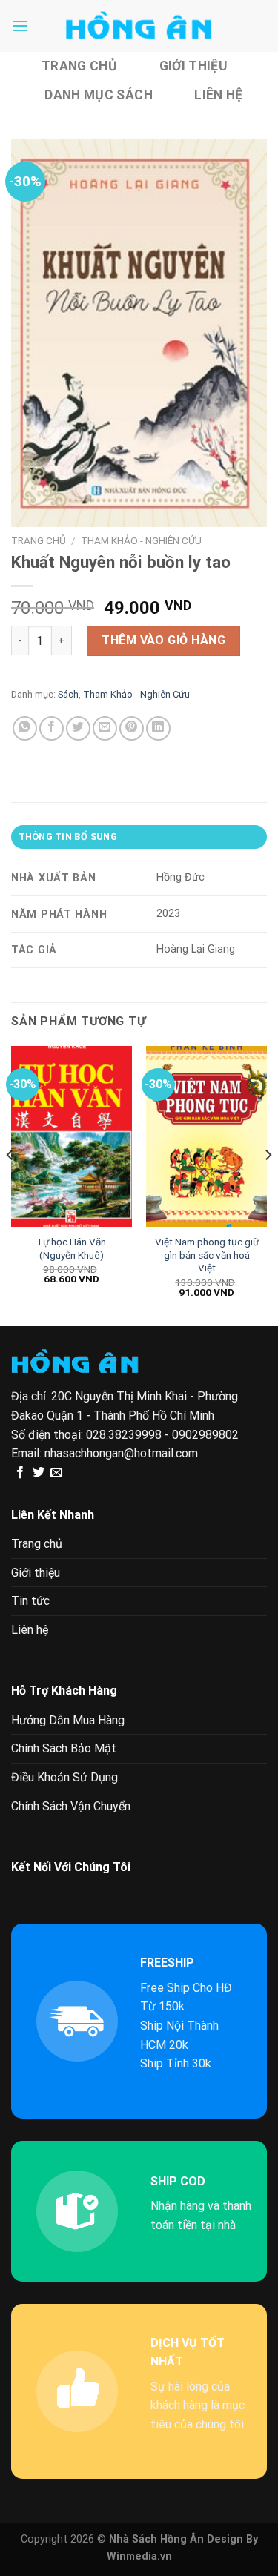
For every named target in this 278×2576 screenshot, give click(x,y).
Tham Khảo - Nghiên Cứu (141, 540)
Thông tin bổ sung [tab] (68, 837)
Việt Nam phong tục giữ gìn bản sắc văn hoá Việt (207, 1255)
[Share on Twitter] (78, 728)
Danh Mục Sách (99, 95)
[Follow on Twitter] (39, 1473)
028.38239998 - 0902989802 (162, 1435)
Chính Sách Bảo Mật (64, 1748)
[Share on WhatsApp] (25, 728)
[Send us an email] (56, 1473)
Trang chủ (79, 66)
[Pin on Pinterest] (132, 728)
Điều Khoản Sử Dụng (64, 1777)
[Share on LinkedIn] (158, 728)
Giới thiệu (193, 66)
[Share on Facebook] (52, 728)
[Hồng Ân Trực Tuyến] (139, 26)
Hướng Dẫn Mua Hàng (68, 1720)
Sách (68, 694)
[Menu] (20, 26)
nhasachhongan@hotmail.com (121, 1453)
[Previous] (10, 1185)
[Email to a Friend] (105, 728)
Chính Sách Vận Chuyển (71, 1806)
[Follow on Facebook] (20, 1473)
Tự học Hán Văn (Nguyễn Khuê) (71, 1248)
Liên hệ (218, 95)
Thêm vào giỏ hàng (163, 640)
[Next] (268, 1185)
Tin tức (30, 1601)
